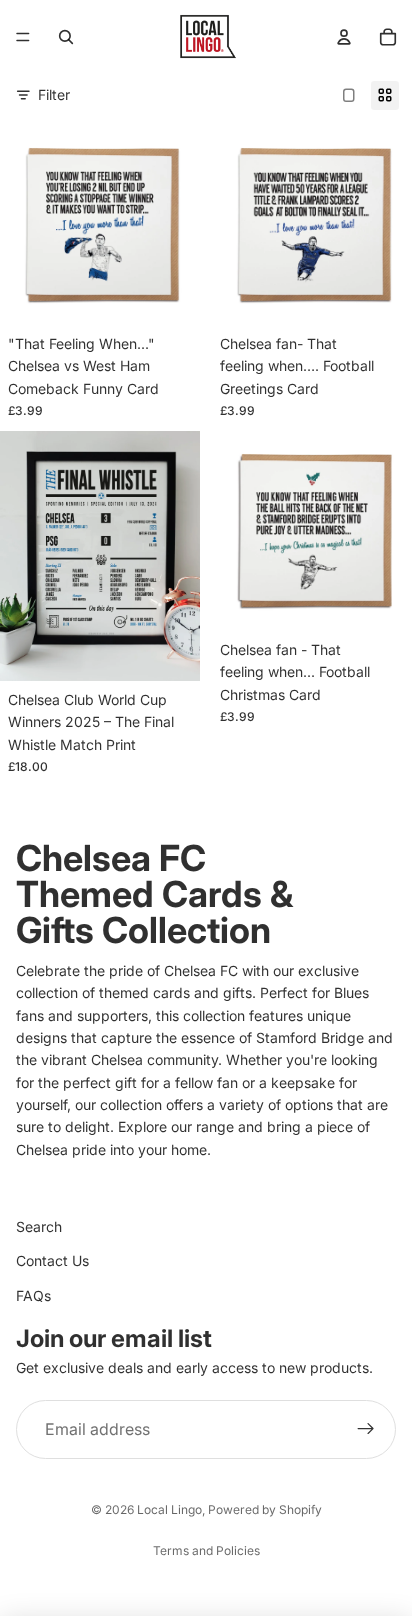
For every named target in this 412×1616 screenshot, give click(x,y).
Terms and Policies (206, 1550)
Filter (54, 94)
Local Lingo (169, 1509)
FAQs (33, 1295)
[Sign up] (366, 1430)
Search (39, 1226)
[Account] (344, 37)
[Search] (66, 37)
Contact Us (52, 1260)
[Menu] (23, 37)
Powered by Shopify (265, 1509)
